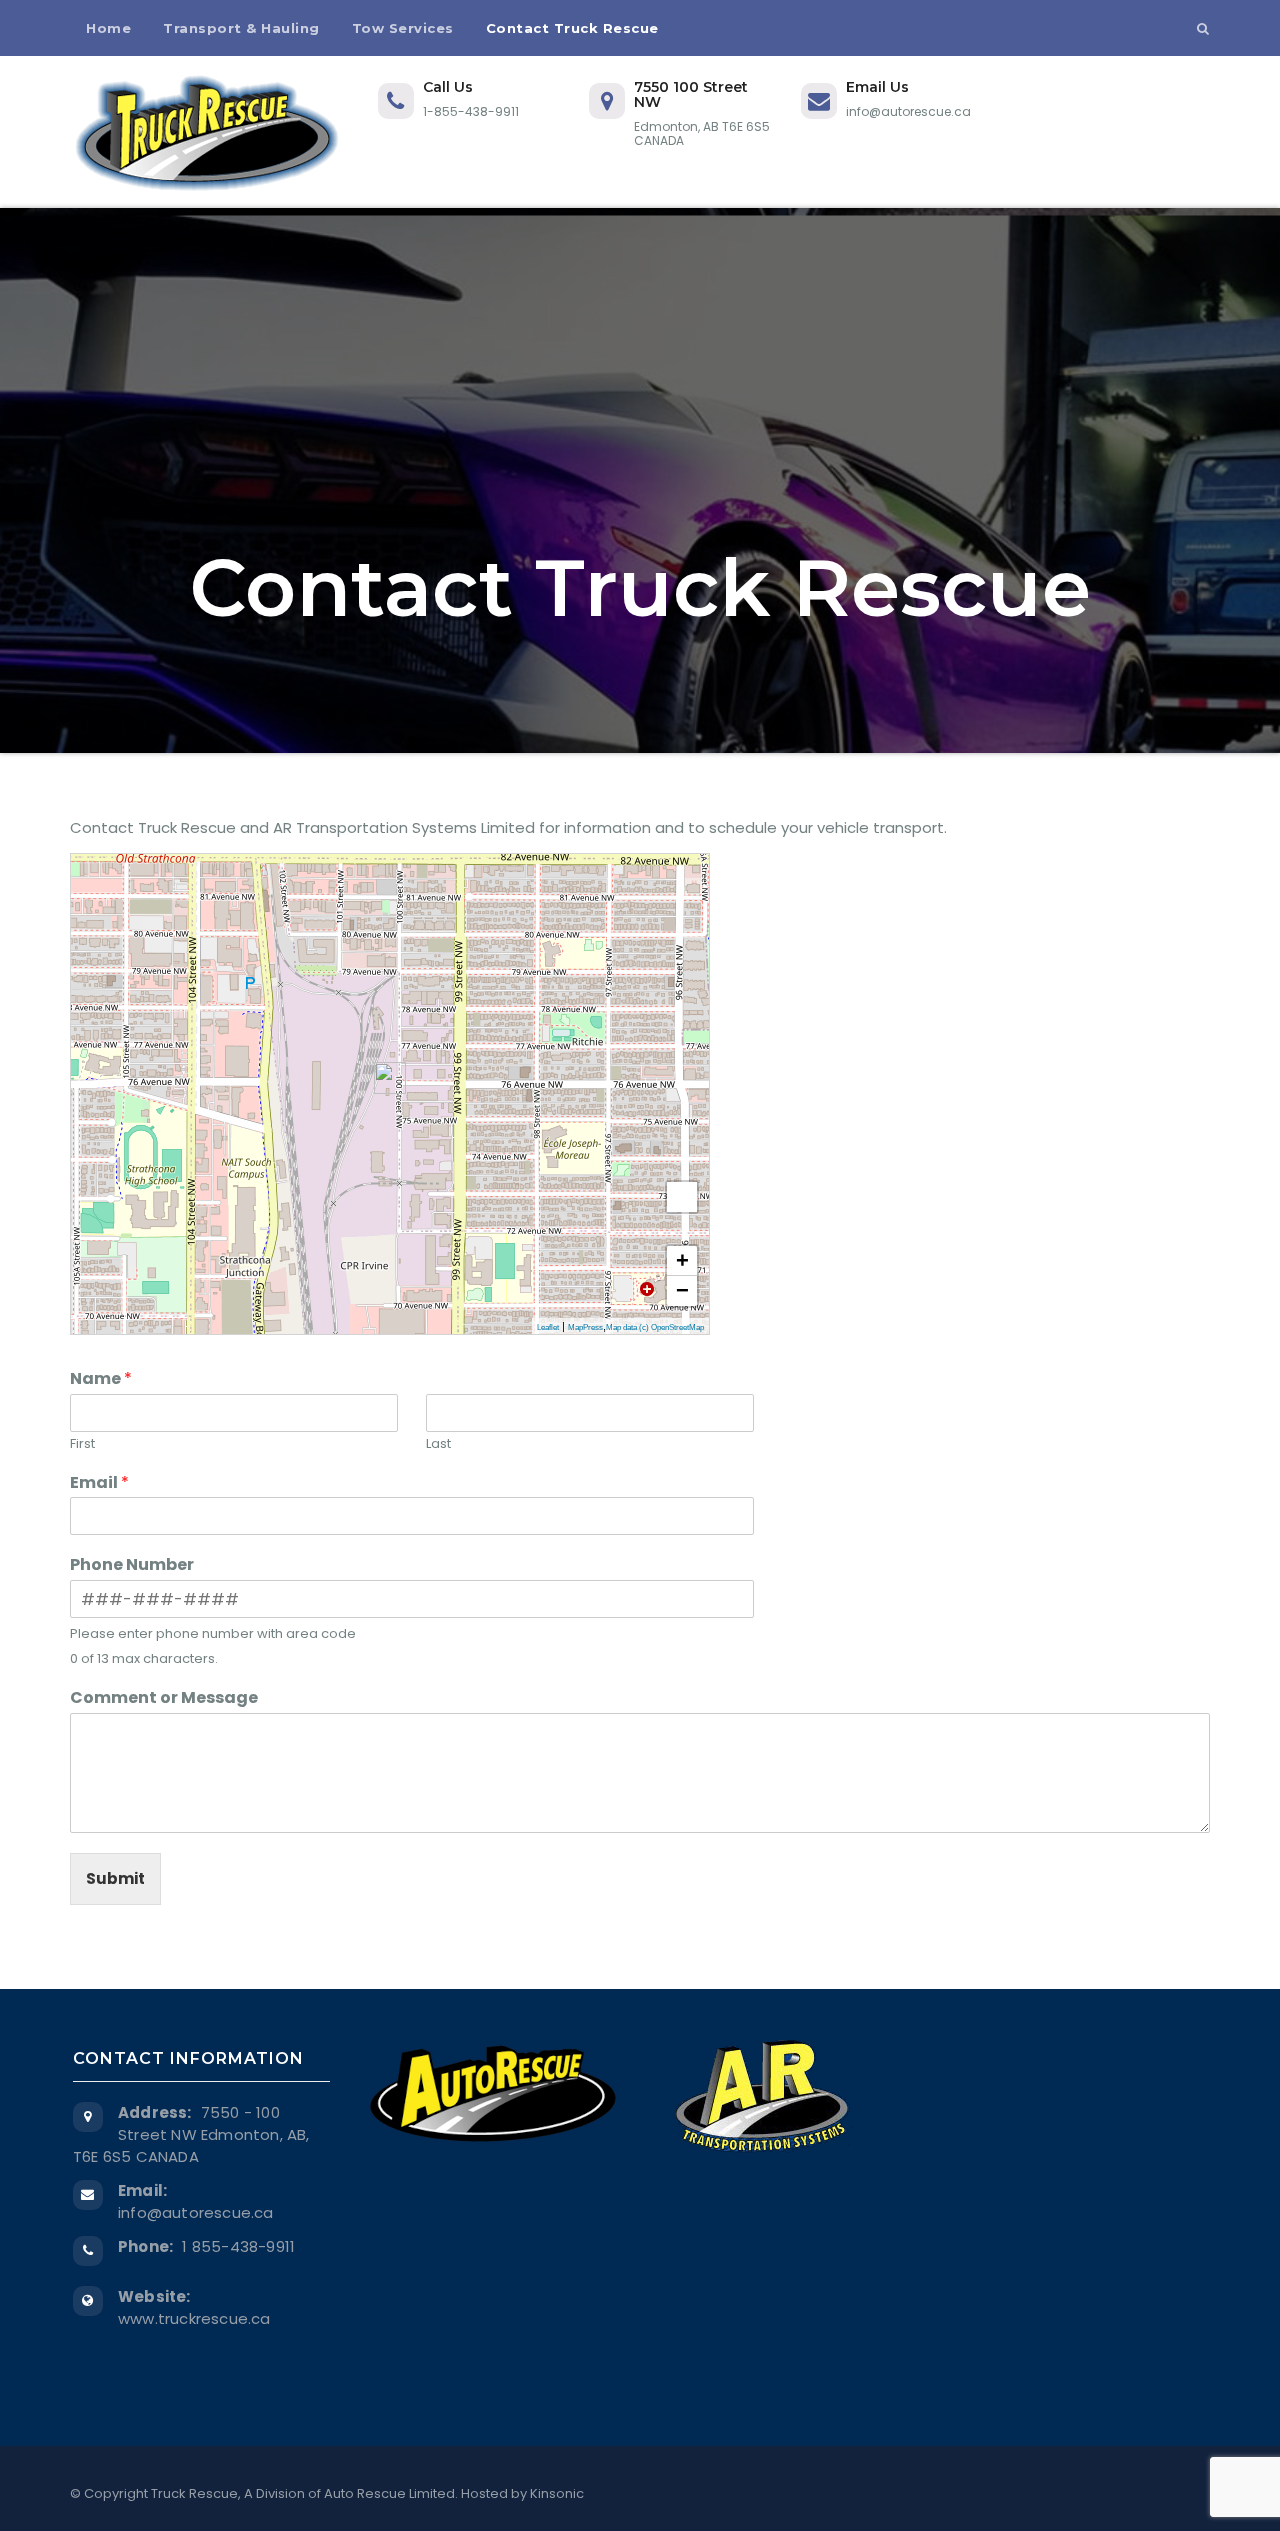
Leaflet (548, 1327)
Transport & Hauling (241, 28)
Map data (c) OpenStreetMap (655, 1327)
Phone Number (132, 1565)
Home (108, 28)
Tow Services (403, 28)
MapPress (585, 1327)
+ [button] (682, 1260)
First (82, 1444)
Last (438, 1444)
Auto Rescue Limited (389, 2493)
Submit (115, 1878)
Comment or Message (164, 1698)
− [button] (682, 1290)
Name (101, 1379)
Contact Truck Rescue (572, 28)
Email (99, 1483)
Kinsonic (557, 2493)
